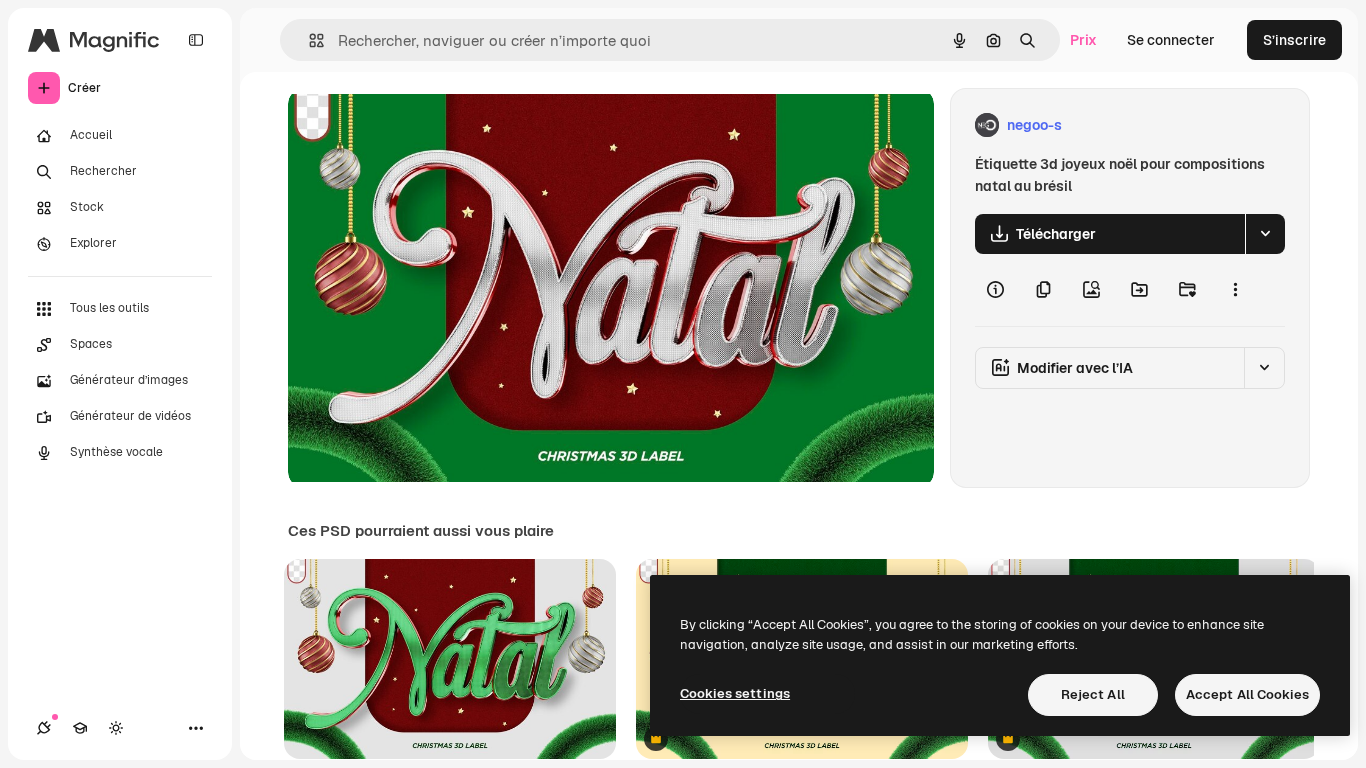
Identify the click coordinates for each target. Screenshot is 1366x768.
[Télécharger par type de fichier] (1265, 234)
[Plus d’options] (1235, 290)
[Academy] (80, 728)
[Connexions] (44, 728)
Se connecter (1171, 40)
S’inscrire (1294, 40)
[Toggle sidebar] (196, 40)
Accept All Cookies (1247, 694)
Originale (420, 125)
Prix (1083, 40)
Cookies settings (735, 693)
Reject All (1093, 694)
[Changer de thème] (116, 728)
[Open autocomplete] (308, 40)
